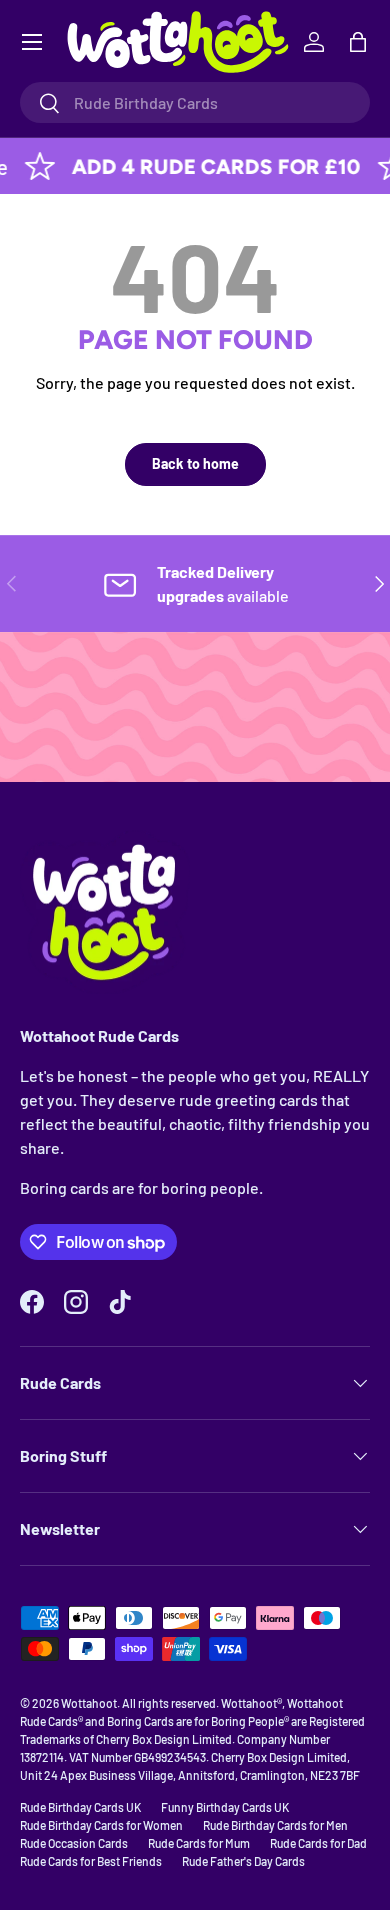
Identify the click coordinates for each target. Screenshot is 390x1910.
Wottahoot (89, 1703)
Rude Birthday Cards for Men (275, 1825)
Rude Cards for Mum (199, 1843)
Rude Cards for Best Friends (91, 1861)
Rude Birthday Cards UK (80, 1807)
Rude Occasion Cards (74, 1843)
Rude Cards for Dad (318, 1843)
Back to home (195, 463)
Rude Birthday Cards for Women (101, 1825)
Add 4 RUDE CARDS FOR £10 (203, 166)
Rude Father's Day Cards (243, 1861)
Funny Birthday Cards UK (225, 1807)
